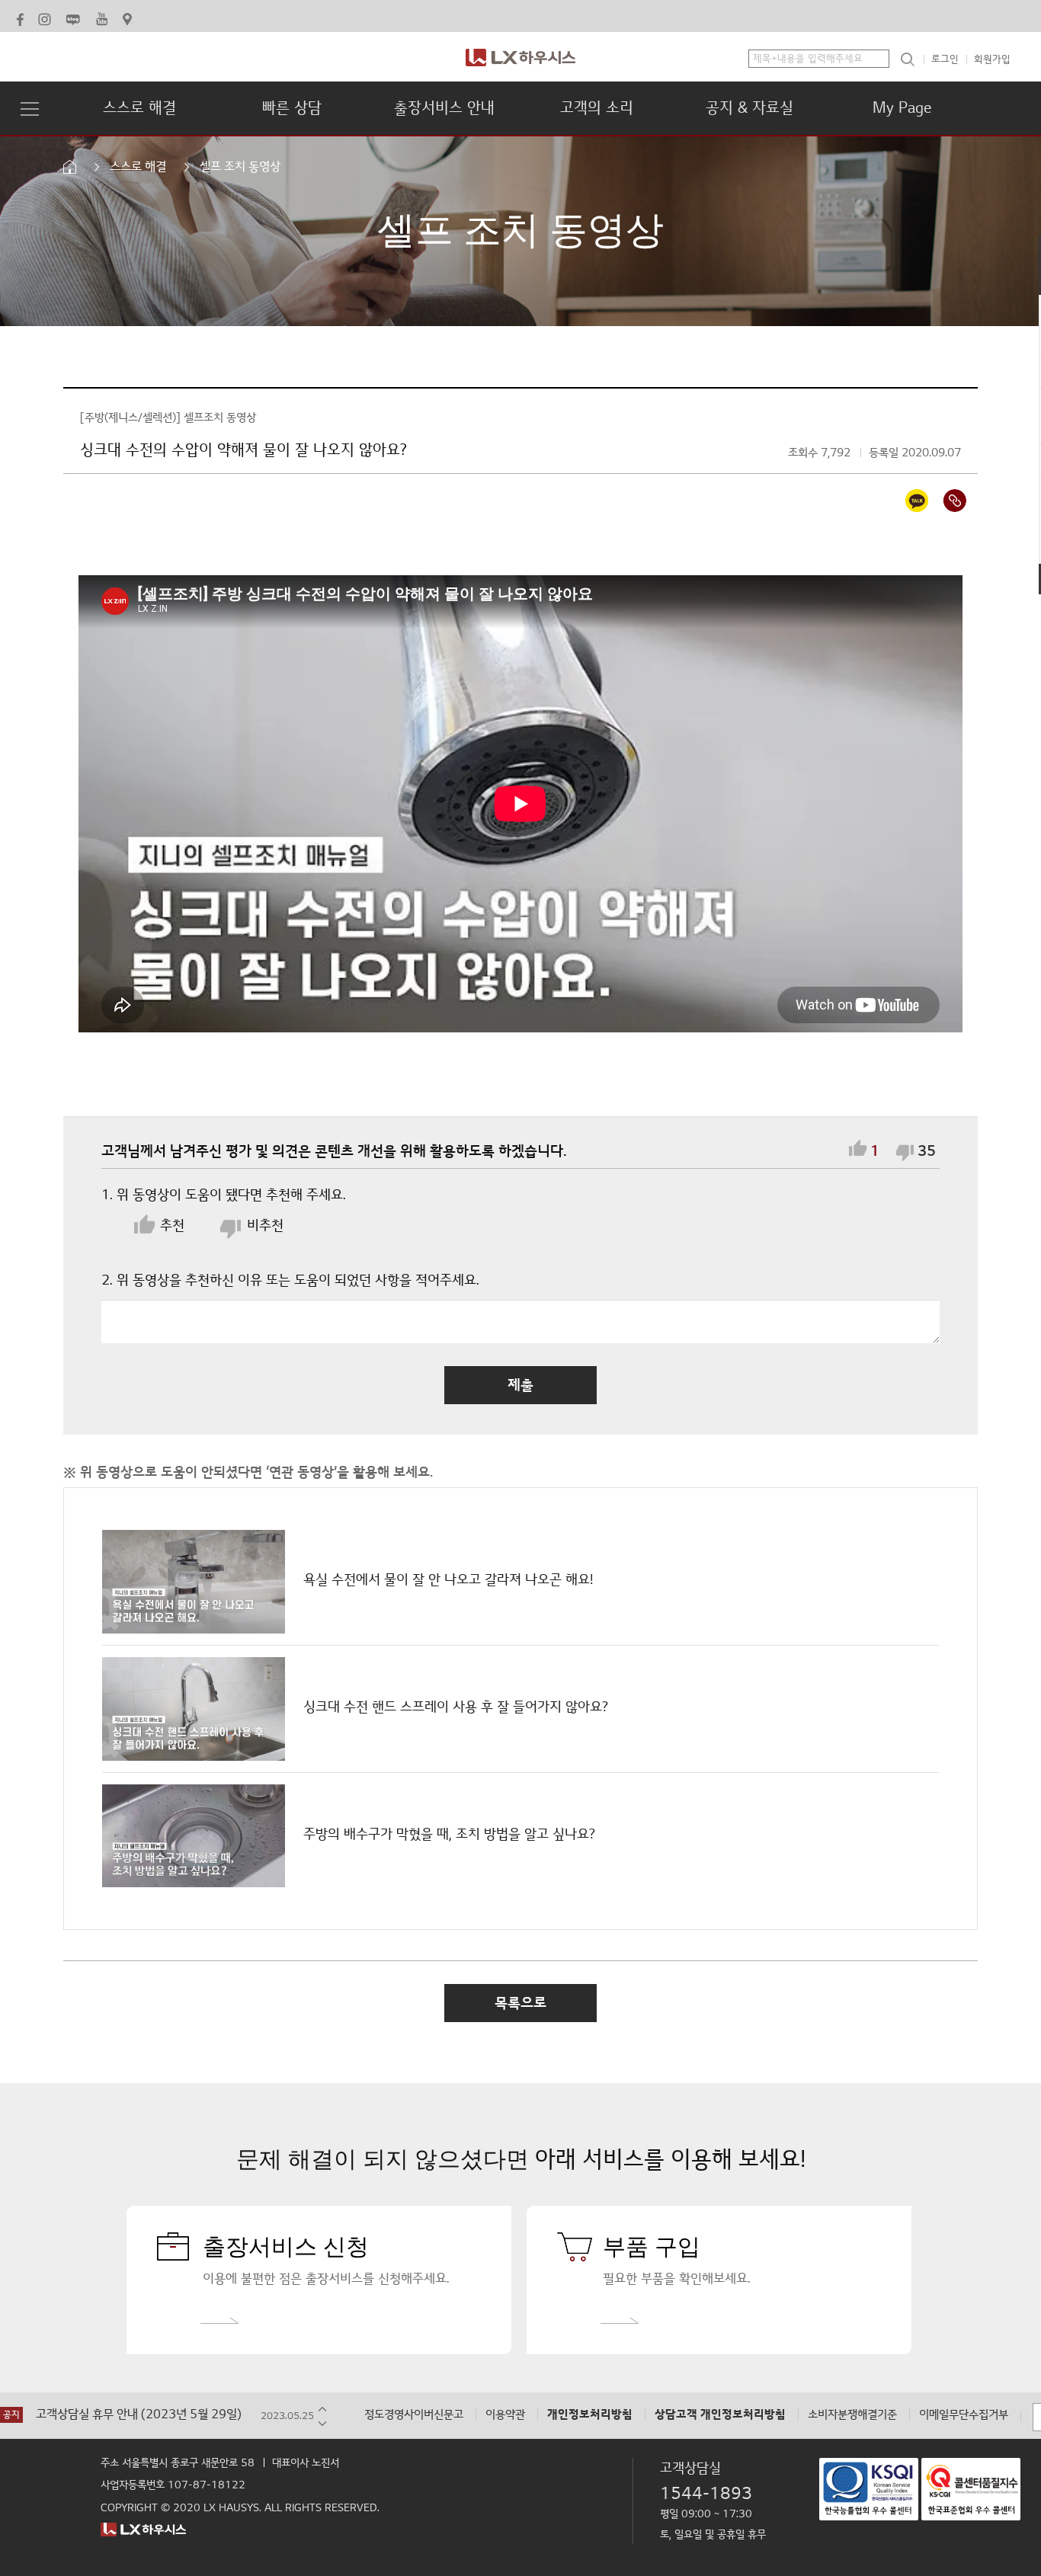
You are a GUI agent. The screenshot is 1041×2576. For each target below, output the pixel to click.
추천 (172, 1226)
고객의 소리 (597, 108)
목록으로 (520, 2003)
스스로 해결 (139, 108)
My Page (902, 108)
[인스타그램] (45, 17)
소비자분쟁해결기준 (852, 2415)
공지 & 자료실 (750, 108)
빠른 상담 (292, 108)
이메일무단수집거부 (964, 2415)
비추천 (263, 1226)
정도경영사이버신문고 (414, 2415)
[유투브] (102, 17)
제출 (520, 1385)
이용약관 (505, 2415)
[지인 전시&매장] (129, 17)
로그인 (945, 59)
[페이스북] (20, 17)
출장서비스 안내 (444, 108)
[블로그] (73, 17)
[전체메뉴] (30, 111)
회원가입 (992, 59)
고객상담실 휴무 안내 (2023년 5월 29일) (139, 2415)
